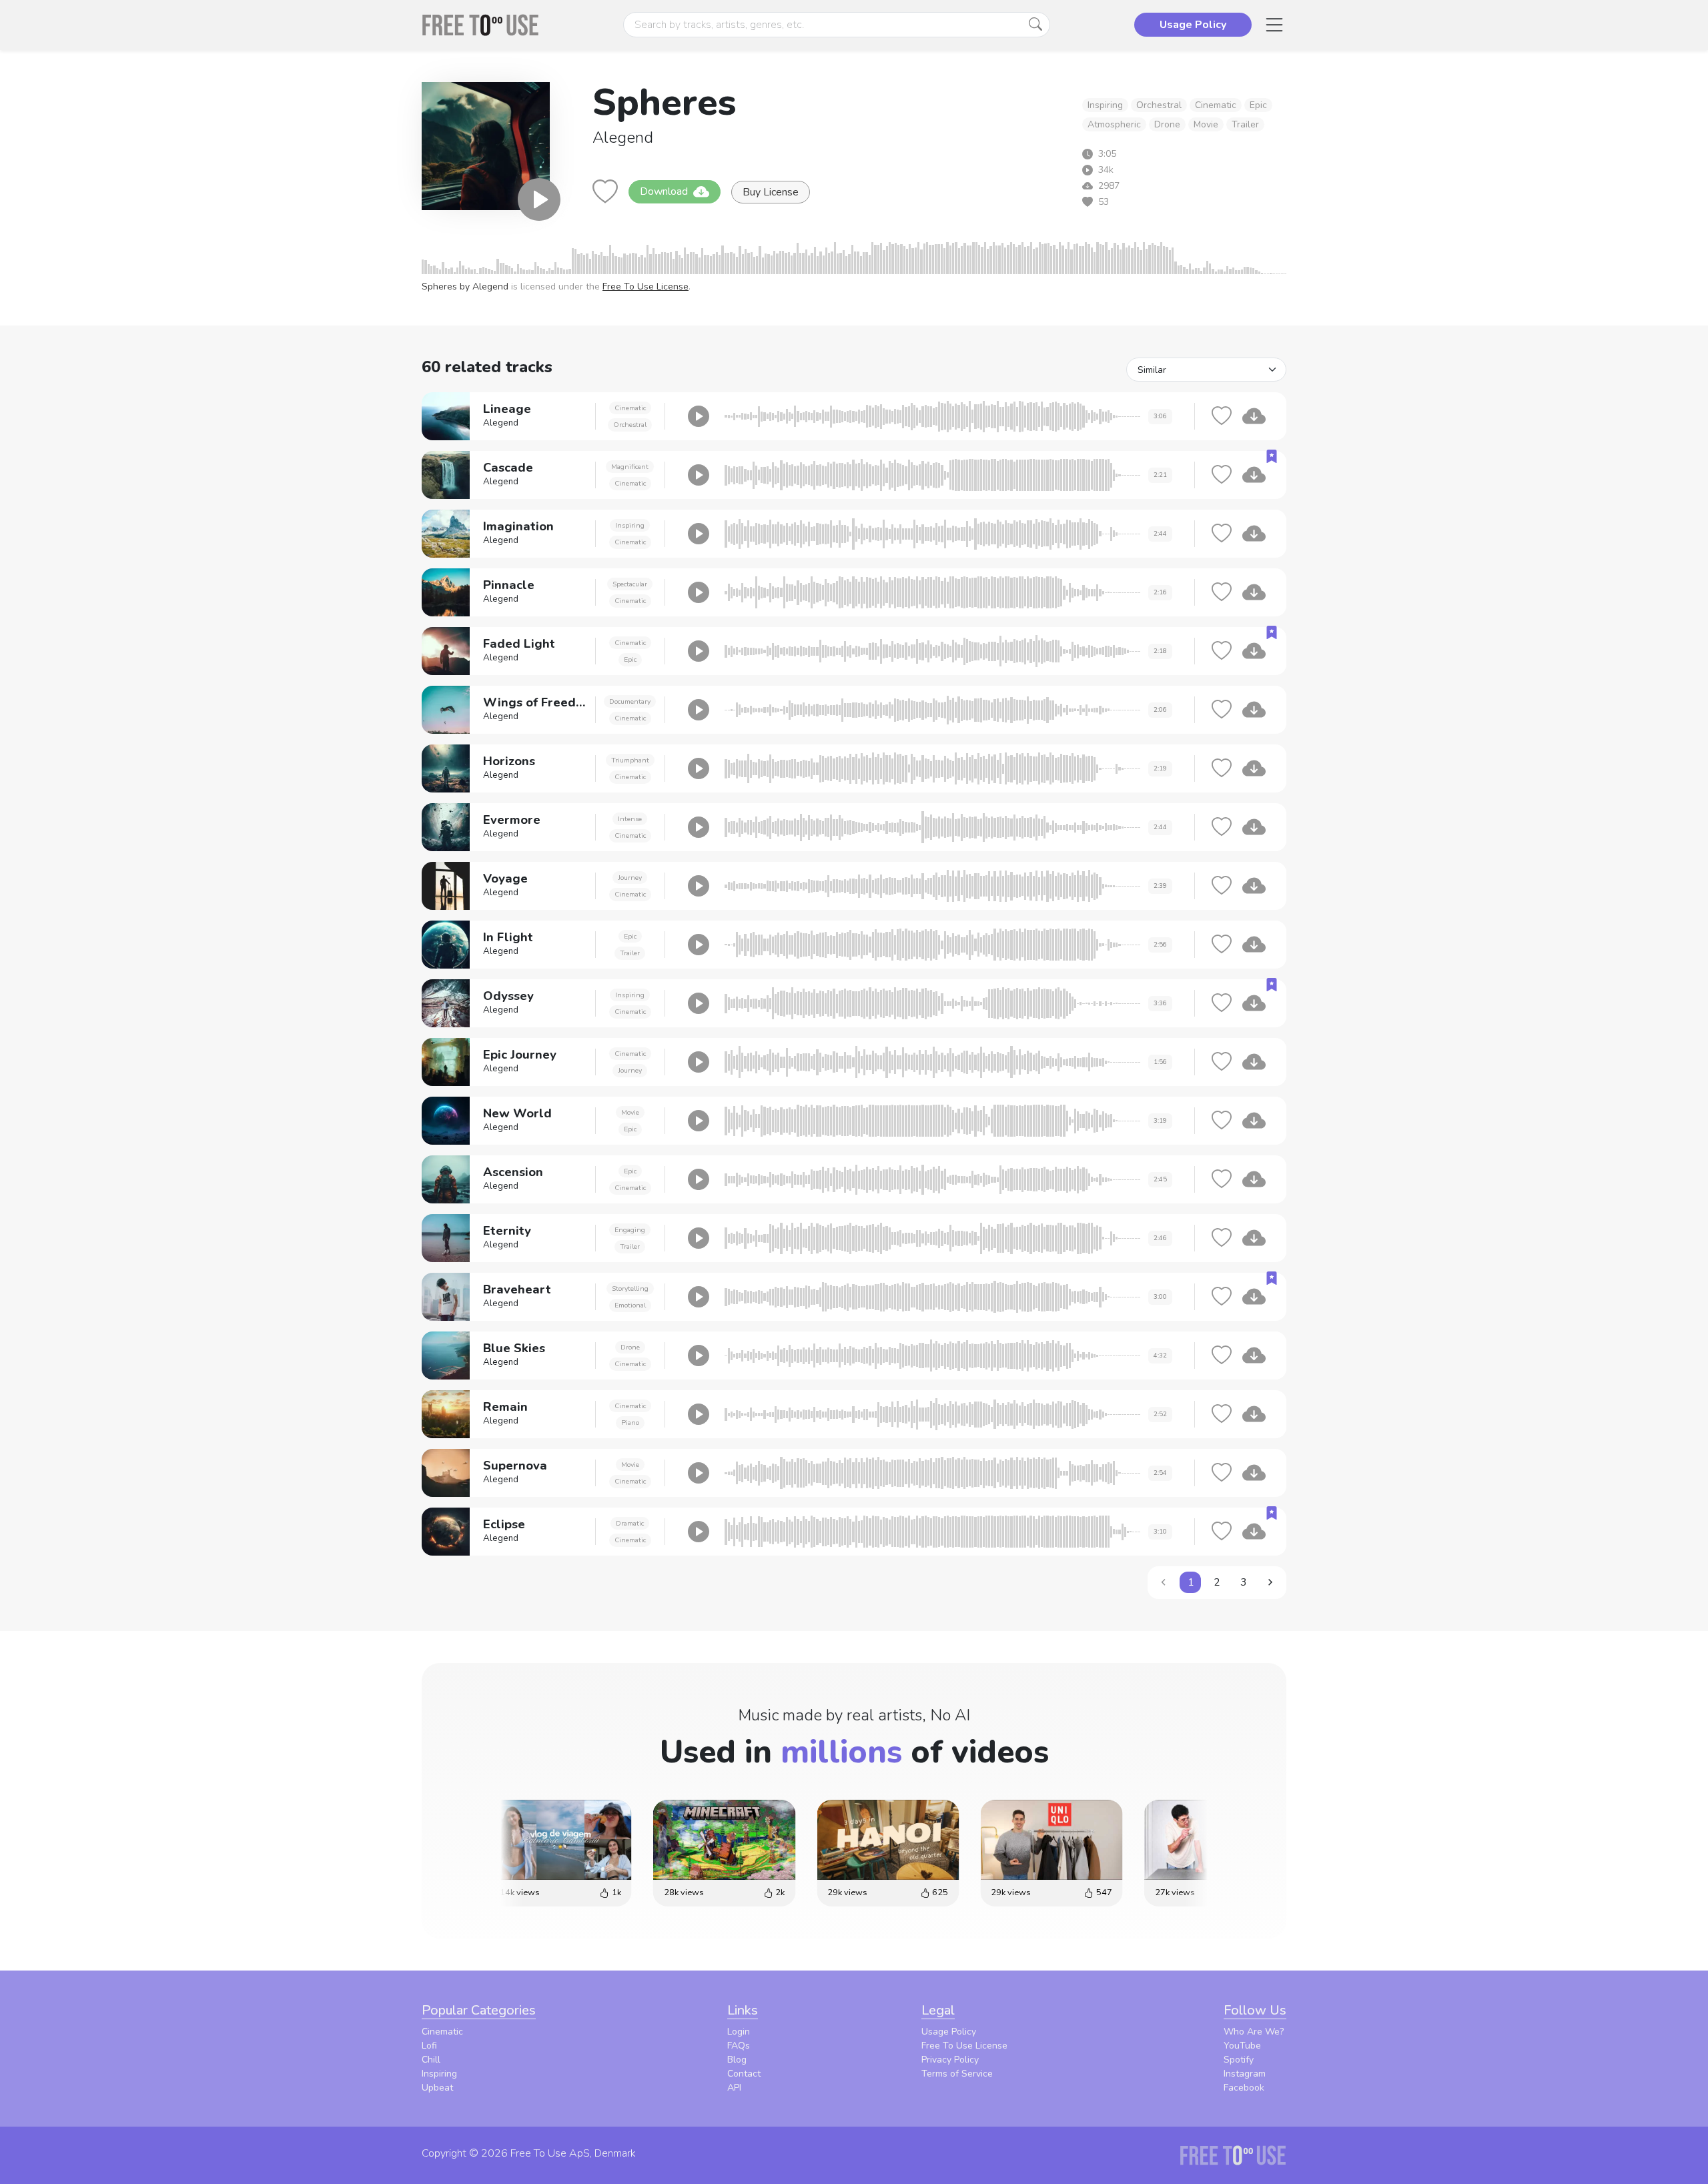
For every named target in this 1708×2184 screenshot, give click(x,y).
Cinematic (1216, 105)
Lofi (429, 2046)
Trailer (1245, 124)
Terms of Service (957, 2074)
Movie (1206, 124)
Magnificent (630, 467)
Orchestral (1159, 105)
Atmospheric (1114, 124)
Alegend (623, 137)
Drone (1167, 124)
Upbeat (437, 2088)
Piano (630, 1423)
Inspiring (1105, 105)
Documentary (630, 701)
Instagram (1245, 2074)
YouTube (1242, 2046)
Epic (1258, 105)
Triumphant (630, 760)
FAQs (739, 2046)
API (734, 2088)
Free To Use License (646, 287)
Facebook (1244, 2088)
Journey (630, 878)
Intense (630, 819)
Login (739, 2032)
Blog (737, 2060)
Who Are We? (1254, 2032)
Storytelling (630, 1288)
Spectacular (630, 584)
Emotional (630, 1305)
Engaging (630, 1230)
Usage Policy (949, 2032)
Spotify (1239, 2060)
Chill (431, 2060)
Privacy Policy (950, 2060)
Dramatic (630, 1523)
